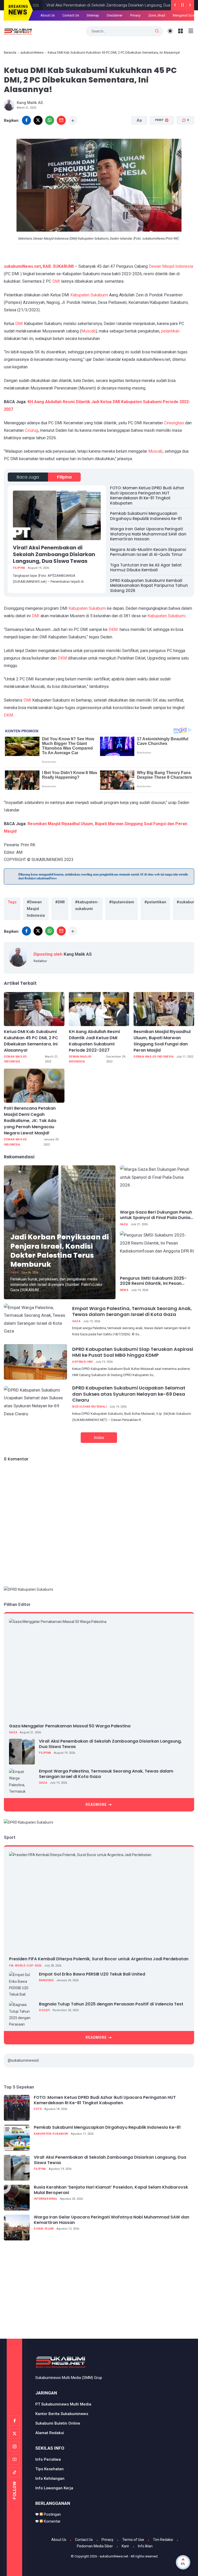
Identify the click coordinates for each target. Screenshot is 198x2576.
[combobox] (75, 61)
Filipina (64, 477)
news (124, 1290)
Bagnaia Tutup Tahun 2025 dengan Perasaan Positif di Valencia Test (111, 2004)
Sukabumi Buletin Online (58, 2423)
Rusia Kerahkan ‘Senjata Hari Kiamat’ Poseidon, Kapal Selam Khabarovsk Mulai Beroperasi (111, 2190)
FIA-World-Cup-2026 (25, 1966)
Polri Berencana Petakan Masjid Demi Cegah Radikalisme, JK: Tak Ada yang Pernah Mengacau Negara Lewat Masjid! (30, 1121)
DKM (113, 629)
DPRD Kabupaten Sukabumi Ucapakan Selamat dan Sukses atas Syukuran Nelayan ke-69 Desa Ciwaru (129, 1394)
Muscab (88, 331)
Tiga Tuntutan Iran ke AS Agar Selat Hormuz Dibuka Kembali (146, 568)
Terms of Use (133, 2540)
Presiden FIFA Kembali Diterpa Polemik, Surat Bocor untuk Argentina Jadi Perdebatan (99, 1959)
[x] (38, 120)
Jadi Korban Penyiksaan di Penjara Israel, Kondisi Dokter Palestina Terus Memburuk (60, 1250)
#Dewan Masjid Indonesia (36, 909)
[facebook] (26, 120)
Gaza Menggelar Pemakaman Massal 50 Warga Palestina (70, 1726)
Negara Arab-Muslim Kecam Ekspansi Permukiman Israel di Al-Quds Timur (148, 552)
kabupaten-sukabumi (51, 2134)
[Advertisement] (101, 2293)
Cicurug (31, 430)
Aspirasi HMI (82, 1362)
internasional (46, 2199)
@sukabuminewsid (23, 2060)
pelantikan (170, 331)
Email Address (79, 28)
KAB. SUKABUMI (58, 266)
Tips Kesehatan (49, 2469)
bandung (46, 1980)
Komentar (52, 2521)
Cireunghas (174, 423)
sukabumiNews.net (22, 266)
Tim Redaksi (163, 2540)
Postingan (52, 2514)
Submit (143, 79)
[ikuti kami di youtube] (14, 2459)
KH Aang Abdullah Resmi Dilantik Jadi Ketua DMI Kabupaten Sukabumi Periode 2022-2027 (94, 1041)
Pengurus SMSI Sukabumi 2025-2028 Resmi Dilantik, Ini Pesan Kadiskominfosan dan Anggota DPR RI (153, 1281)
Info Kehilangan (50, 2479)
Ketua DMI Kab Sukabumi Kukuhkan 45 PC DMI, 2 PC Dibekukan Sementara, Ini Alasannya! (31, 1041)
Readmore (96, 1805)
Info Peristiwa (48, 2459)
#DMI (60, 902)
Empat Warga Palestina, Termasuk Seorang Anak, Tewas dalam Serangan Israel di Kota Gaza (132, 1311)
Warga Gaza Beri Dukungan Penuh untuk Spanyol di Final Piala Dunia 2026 (156, 1215)
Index (99, 1437)
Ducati (44, 2010)
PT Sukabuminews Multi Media (63, 2404)
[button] (159, 140)
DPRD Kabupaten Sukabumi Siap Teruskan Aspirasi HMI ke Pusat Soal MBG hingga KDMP (133, 1352)
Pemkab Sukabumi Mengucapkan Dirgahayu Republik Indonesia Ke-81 (146, 516)
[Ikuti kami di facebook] (14, 2421)
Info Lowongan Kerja (54, 2488)
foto (38, 2109)
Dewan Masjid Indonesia (171, 266)
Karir (125, 2546)
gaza (14, 1273)
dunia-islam (44, 2229)
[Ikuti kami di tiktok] (14, 2472)
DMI (56, 281)
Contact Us (84, 2540)
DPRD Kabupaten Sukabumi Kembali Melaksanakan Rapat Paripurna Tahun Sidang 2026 (149, 586)
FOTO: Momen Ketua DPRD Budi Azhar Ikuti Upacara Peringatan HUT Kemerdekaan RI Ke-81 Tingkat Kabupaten (147, 495)
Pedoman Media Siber (95, 2546)
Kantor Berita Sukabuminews (62, 2414)
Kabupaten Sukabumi (89, 295)
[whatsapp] (50, 120)
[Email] (61, 120)
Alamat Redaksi (50, 2433)
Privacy (108, 2540)
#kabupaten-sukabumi (87, 905)
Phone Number (80, 52)
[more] (73, 120)
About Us (59, 2540)
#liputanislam (122, 902)
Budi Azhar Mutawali (89, 1407)
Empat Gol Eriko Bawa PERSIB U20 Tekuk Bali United (92, 1974)
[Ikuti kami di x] (14, 2434)
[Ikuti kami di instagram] (14, 2447)
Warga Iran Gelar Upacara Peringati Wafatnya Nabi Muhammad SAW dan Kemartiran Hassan (148, 534)
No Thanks (109, 79)
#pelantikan (155, 902)
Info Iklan (145, 2546)
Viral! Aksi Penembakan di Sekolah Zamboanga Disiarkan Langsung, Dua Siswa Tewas (54, 554)
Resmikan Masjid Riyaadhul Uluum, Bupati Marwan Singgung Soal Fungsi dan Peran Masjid (162, 1041)
